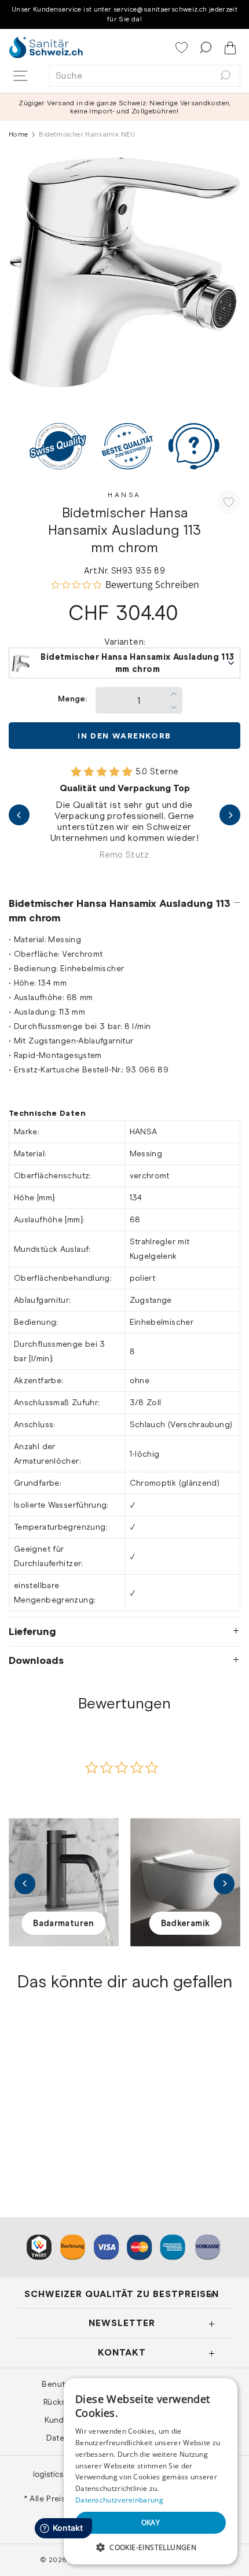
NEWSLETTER (122, 2323)
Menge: (72, 699)
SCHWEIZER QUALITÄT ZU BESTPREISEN (122, 2294)
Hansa (124, 495)
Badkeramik (186, 1923)
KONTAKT (122, 2352)
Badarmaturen (63, 1923)
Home (18, 134)
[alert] (151, 2471)
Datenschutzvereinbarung (119, 2500)
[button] (151, 2547)
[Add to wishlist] (229, 502)
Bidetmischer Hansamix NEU (62, 2122)
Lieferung (32, 1631)
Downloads (36, 1660)
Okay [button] (151, 2522)
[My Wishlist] (183, 49)
